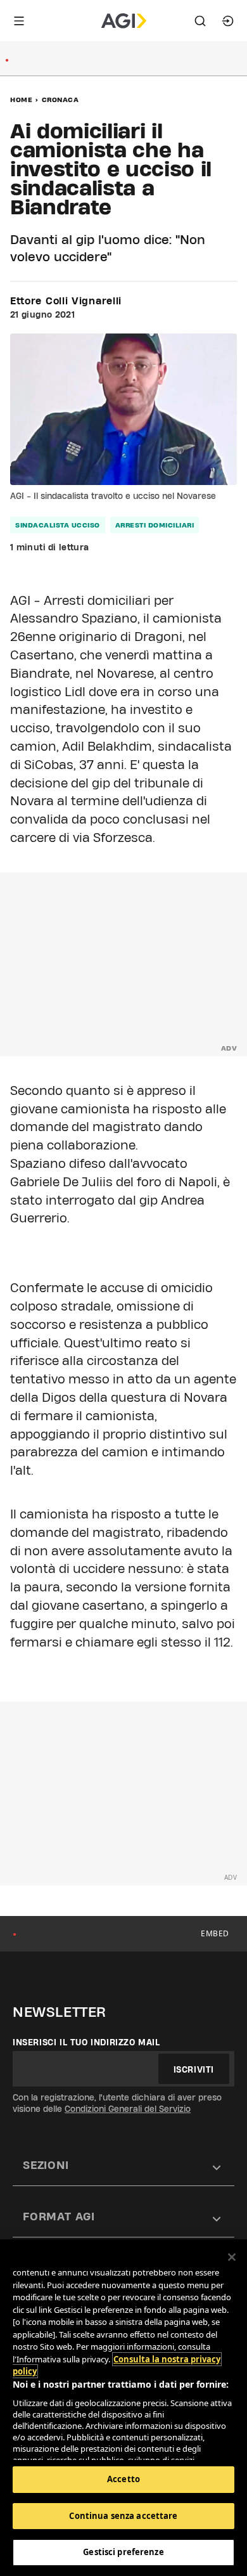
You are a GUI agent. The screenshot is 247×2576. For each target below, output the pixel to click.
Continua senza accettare (123, 2516)
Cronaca (60, 100)
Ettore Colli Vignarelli (66, 301)
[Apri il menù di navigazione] (19, 21)
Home (21, 100)
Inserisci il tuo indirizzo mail (86, 2042)
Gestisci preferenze (123, 2552)
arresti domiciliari (155, 525)
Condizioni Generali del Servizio (128, 2109)
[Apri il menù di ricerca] (200, 21)
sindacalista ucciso (58, 525)
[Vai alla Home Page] (124, 21)
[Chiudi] (232, 2257)
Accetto (123, 2479)
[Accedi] (228, 21)
